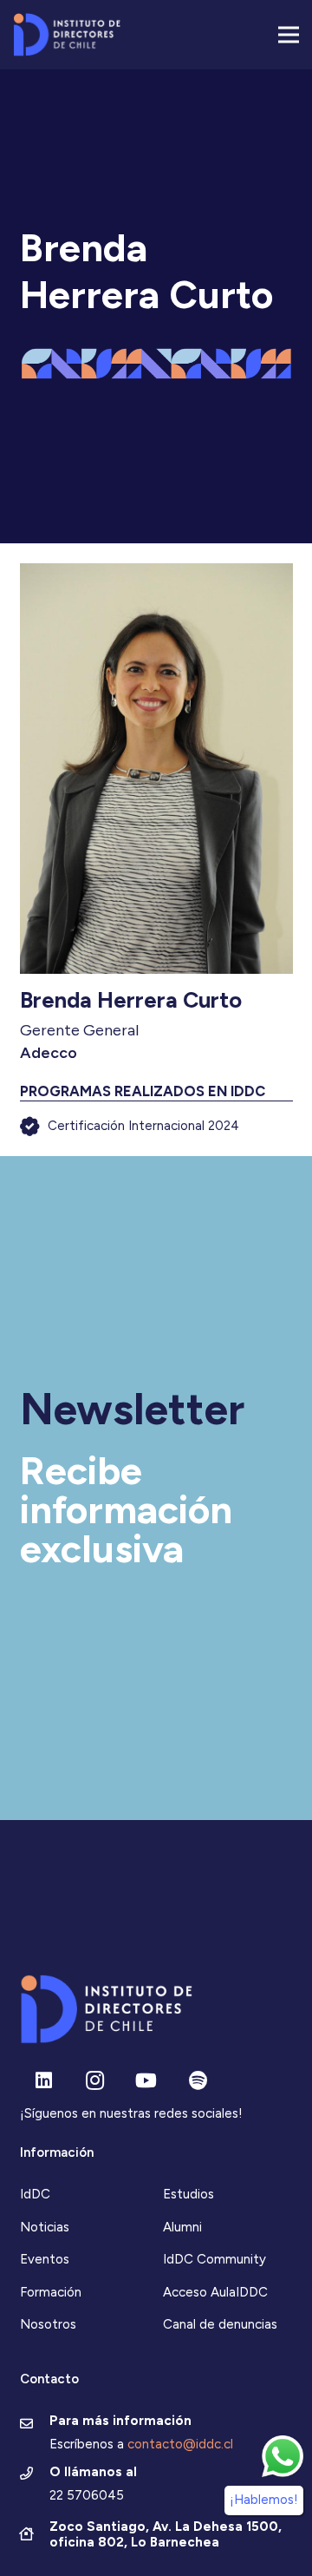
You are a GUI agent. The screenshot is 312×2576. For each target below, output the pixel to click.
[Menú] (289, 35)
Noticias (45, 2227)
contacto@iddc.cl (180, 2444)
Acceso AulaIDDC (215, 2292)
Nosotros (48, 2324)
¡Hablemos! (264, 2500)
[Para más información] (35, 2425)
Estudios (188, 2194)
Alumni (182, 2227)
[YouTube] (146, 2081)
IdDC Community (214, 2259)
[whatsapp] (283, 2456)
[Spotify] (198, 2081)
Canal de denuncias (220, 2324)
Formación (51, 2292)
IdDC (35, 2194)
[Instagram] (95, 2081)
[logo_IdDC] (67, 35)
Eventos (45, 2259)
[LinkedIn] (44, 2081)
